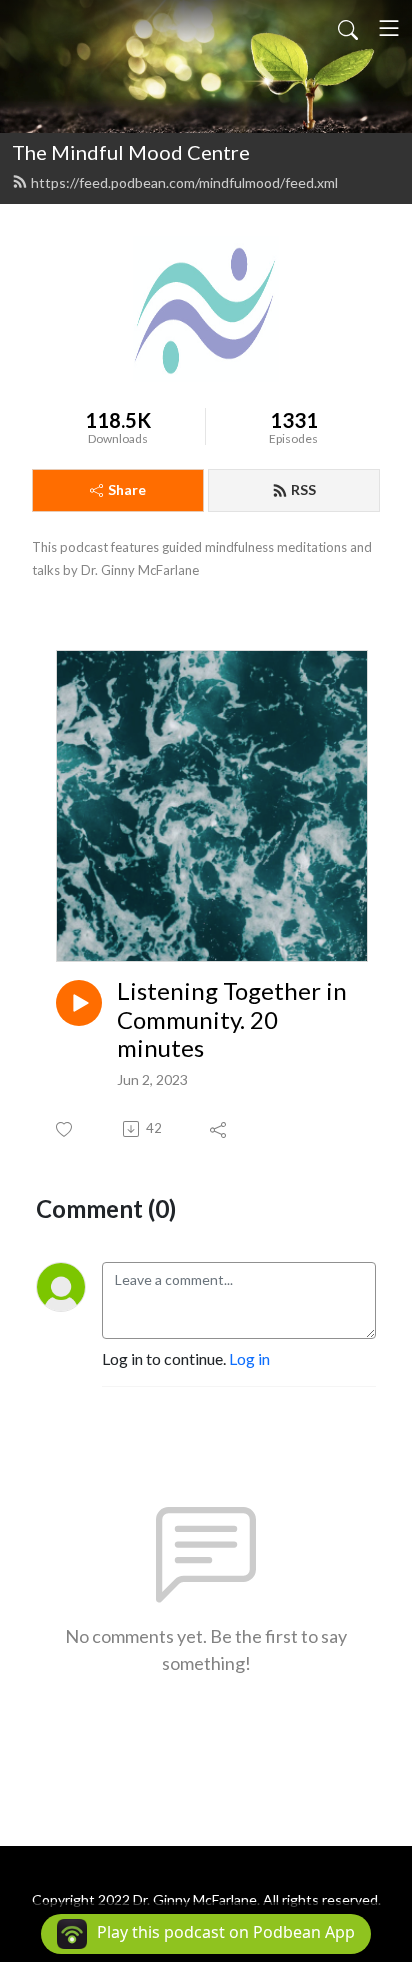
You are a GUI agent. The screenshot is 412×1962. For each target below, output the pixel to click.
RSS (303, 489)
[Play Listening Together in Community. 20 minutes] (79, 1003)
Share (127, 489)
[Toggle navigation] (389, 28)
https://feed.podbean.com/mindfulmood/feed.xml (184, 182)
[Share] (219, 1129)
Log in (249, 1358)
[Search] (348, 28)
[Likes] (65, 1129)
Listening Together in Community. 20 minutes (232, 1020)
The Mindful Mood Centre (131, 152)
